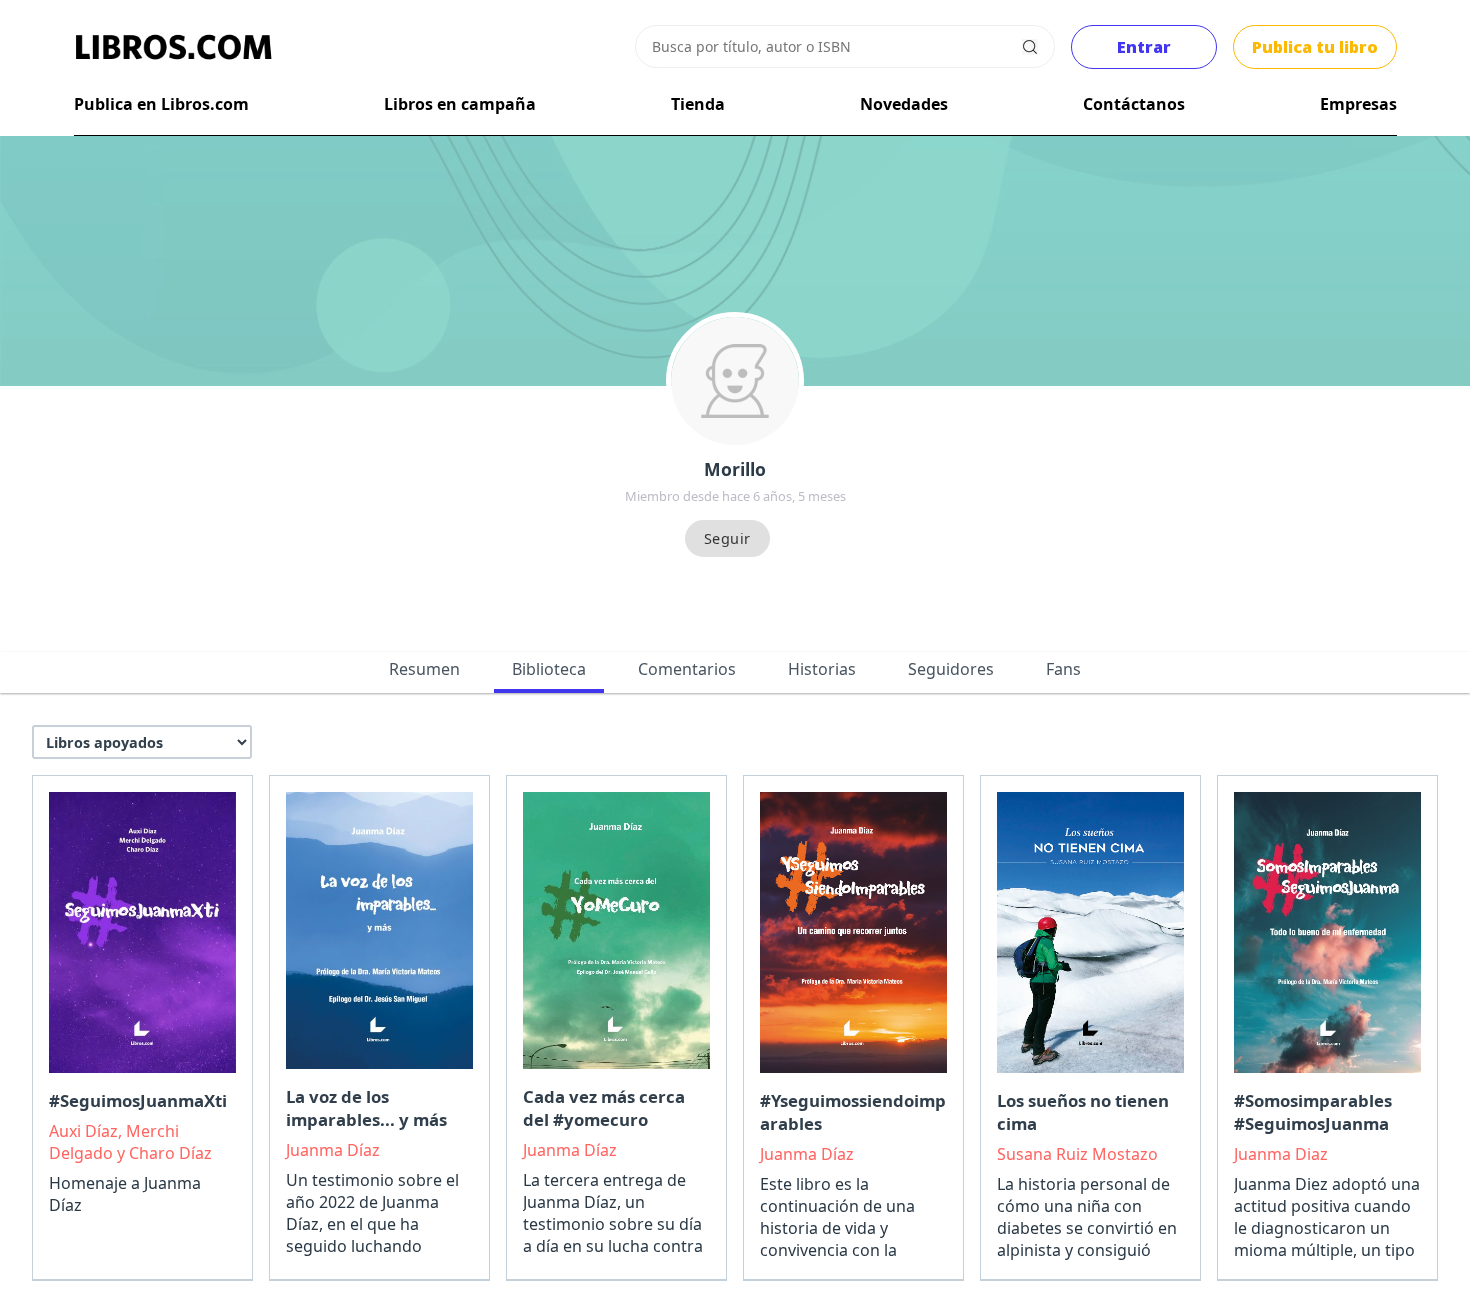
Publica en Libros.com (161, 104)
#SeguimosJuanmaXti (138, 1100)
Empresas (1358, 104)
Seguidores (951, 669)
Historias (822, 669)
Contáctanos (1134, 104)
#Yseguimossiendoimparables (853, 1112)
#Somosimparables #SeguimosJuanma (1313, 1112)
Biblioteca (549, 669)
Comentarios (687, 669)
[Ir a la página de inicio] (174, 47)
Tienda (698, 104)
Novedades (904, 104)
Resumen (424, 669)
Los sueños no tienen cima (1083, 1112)
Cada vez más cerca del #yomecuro (604, 1108)
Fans (1063, 669)
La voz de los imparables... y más (366, 1108)
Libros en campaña (460, 104)
